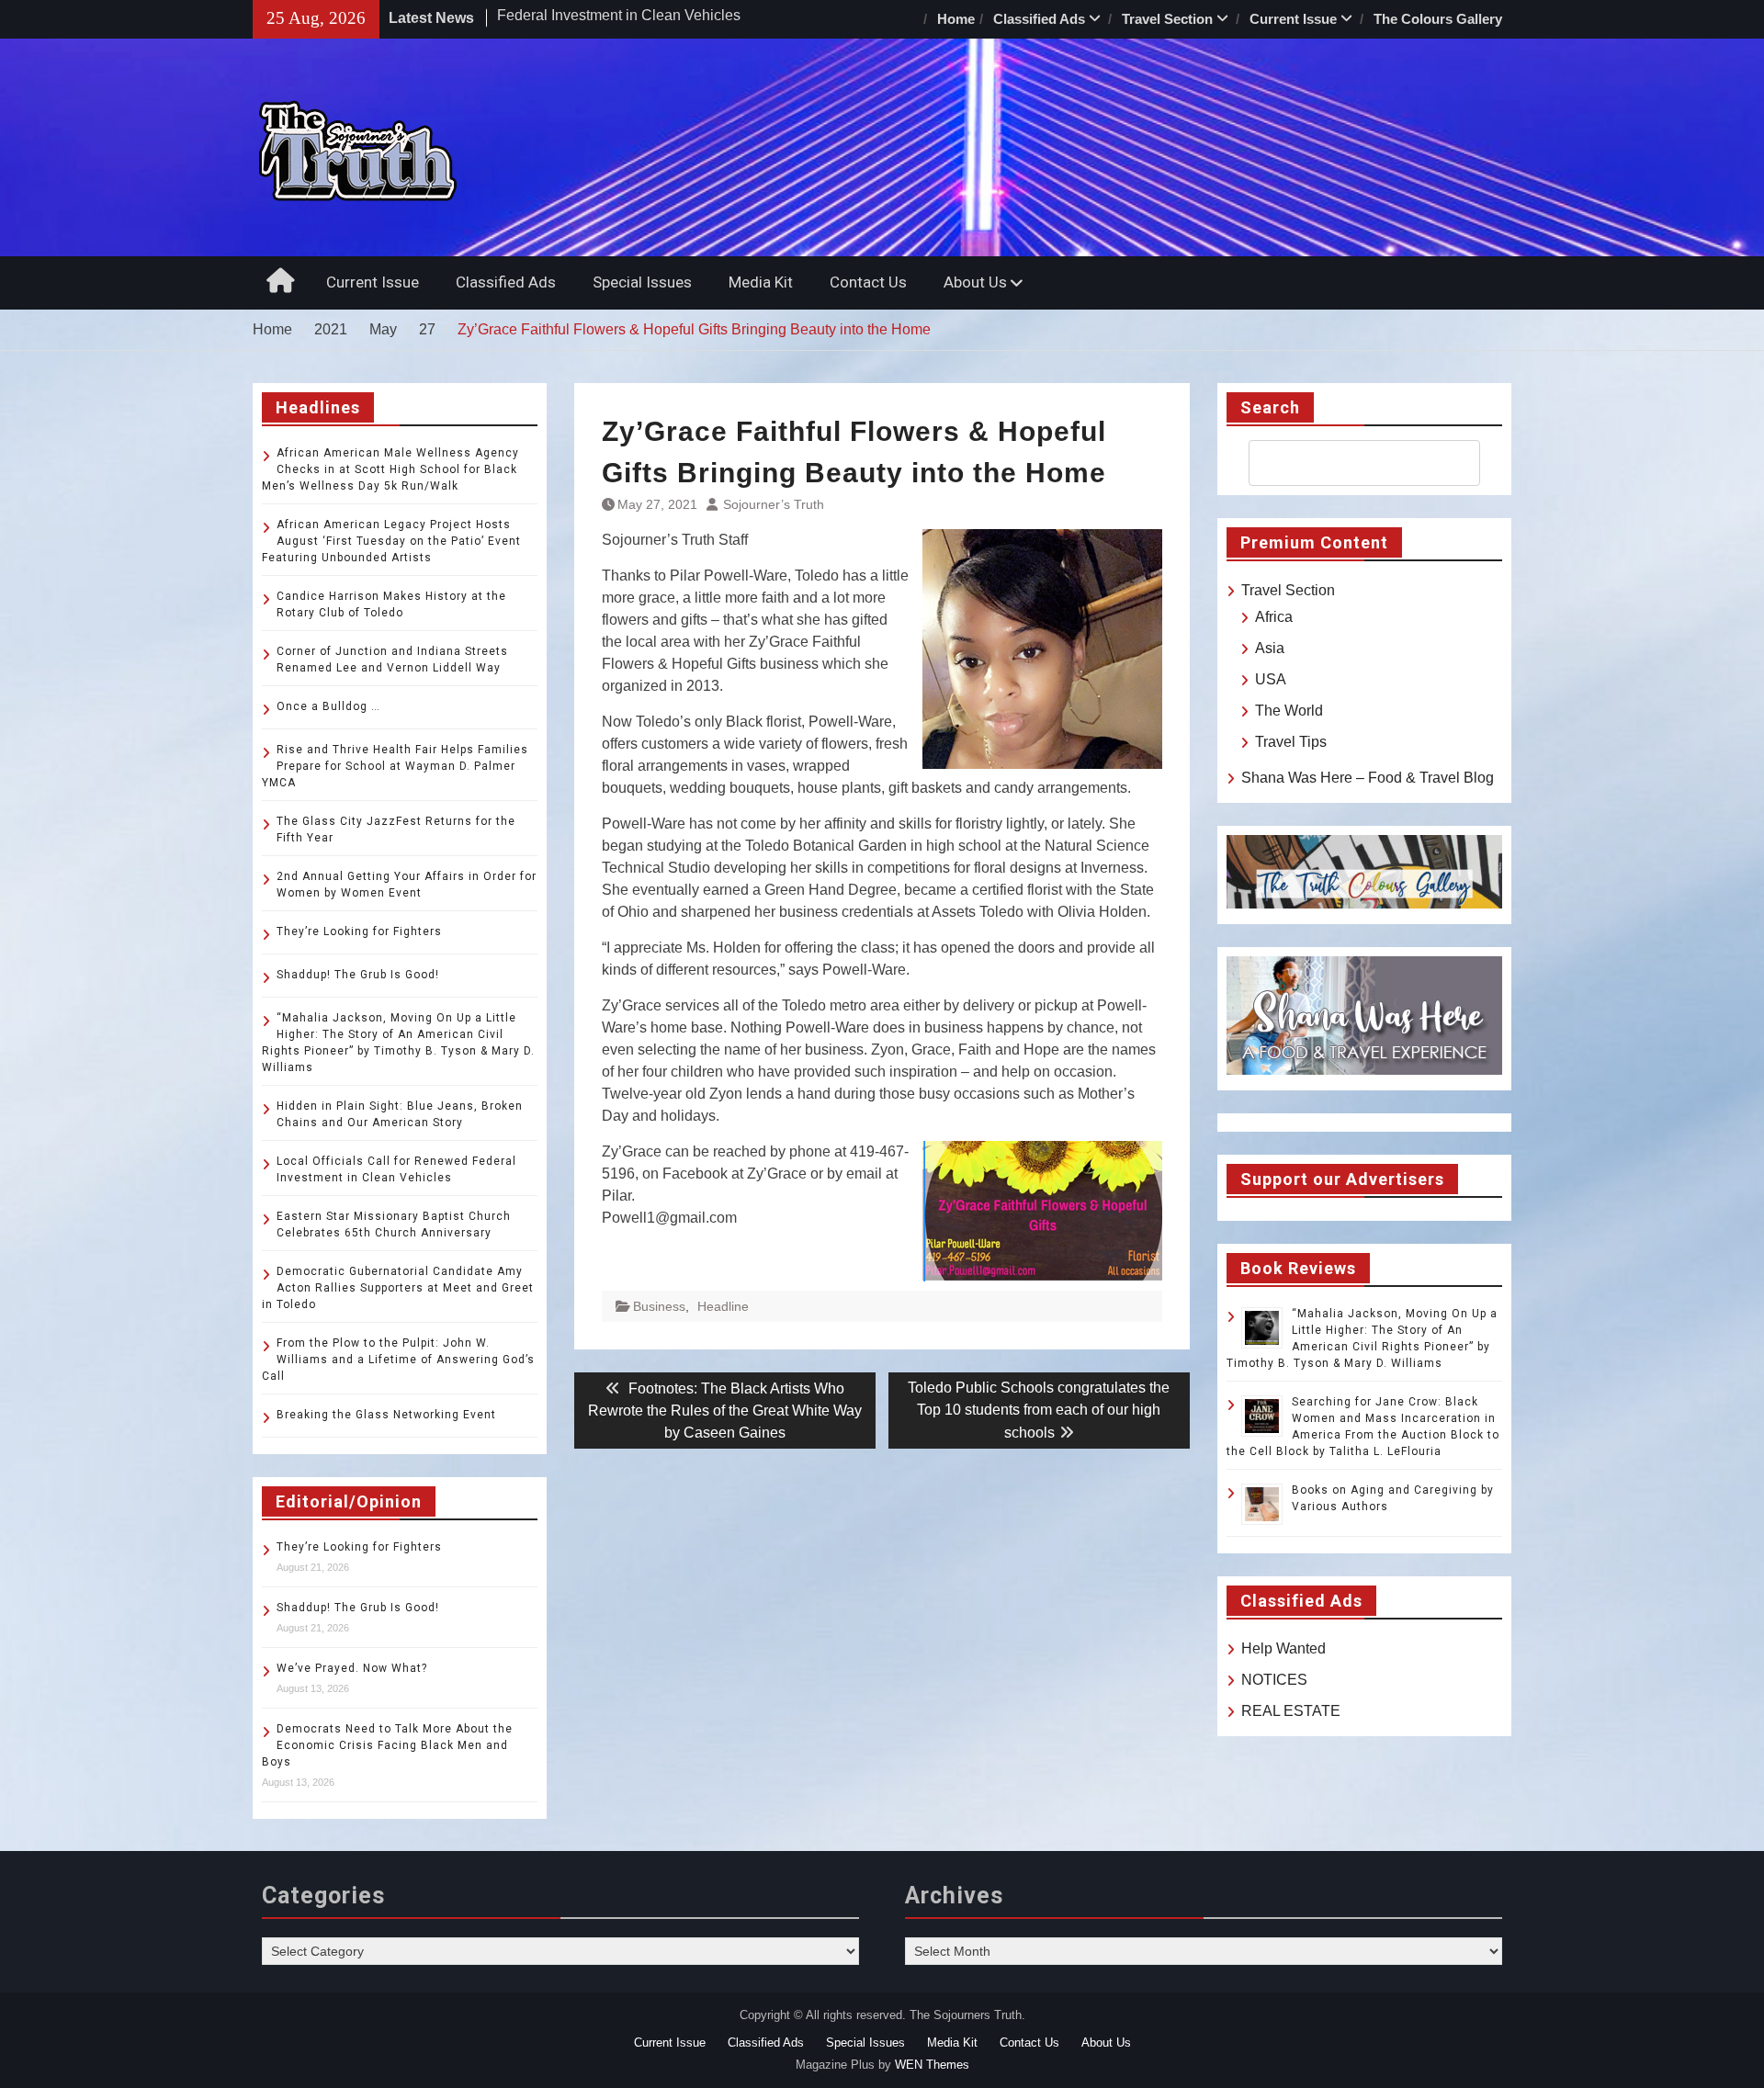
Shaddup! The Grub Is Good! (358, 975)
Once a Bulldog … (328, 706)
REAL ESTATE (1291, 1711)
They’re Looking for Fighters (359, 931)
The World (1289, 711)
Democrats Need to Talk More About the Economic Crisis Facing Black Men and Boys (387, 1745)
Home (956, 19)
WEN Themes (932, 2065)
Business (659, 1306)
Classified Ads (1039, 19)
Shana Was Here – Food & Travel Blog (1368, 778)
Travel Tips (1291, 742)
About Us (975, 282)
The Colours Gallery (1438, 19)
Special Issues (642, 282)
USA (1271, 679)
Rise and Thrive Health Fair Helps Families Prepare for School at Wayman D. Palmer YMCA (395, 766)
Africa (1274, 617)
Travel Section (1167, 19)
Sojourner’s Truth (774, 504)
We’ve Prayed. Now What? (352, 1668)
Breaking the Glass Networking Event (386, 1415)
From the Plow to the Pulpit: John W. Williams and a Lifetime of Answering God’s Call (398, 1360)
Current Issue (1293, 19)
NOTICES (1274, 1680)
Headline (723, 1306)
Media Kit (761, 282)
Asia (1270, 648)
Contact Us (868, 282)
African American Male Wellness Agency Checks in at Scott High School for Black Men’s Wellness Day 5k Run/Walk (390, 469)
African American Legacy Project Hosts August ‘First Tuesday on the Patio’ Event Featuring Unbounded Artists (391, 541)
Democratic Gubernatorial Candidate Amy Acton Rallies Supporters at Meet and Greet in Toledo (398, 1288)
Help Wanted (1283, 1648)
